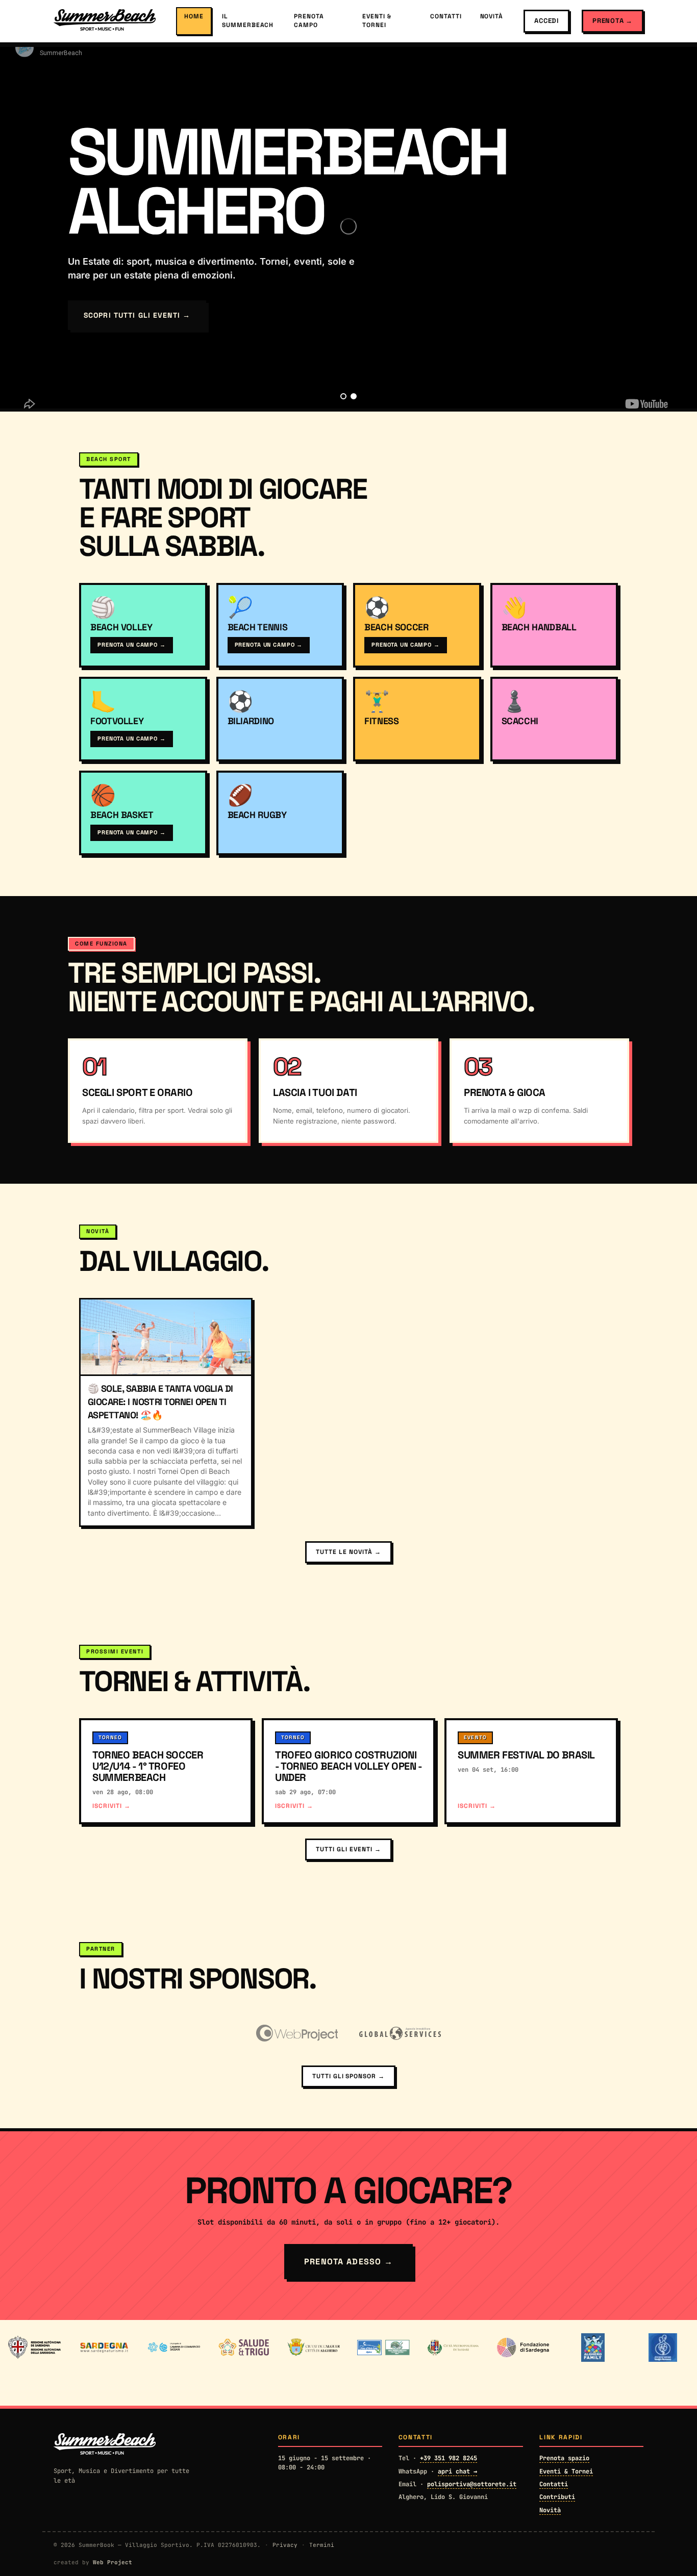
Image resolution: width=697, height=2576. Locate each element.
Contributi (557, 2497)
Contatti (446, 16)
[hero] (343, 396)
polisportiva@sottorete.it (472, 2484)
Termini (322, 2545)
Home (194, 16)
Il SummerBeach (248, 21)
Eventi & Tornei (377, 21)
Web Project (113, 2562)
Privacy (285, 2545)
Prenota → (613, 21)
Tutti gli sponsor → (348, 2076)
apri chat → (457, 2471)
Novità (492, 16)
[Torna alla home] (105, 21)
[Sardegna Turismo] (104, 2348)
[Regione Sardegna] (34, 2348)
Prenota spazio (564, 2458)
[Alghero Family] (593, 2348)
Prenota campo (309, 21)
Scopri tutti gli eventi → (137, 315)
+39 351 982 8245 (449, 2458)
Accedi (546, 21)
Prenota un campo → (132, 645)
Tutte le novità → (348, 1552)
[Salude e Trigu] (244, 2348)
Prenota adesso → (348, 2262)
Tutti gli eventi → (348, 1849)
